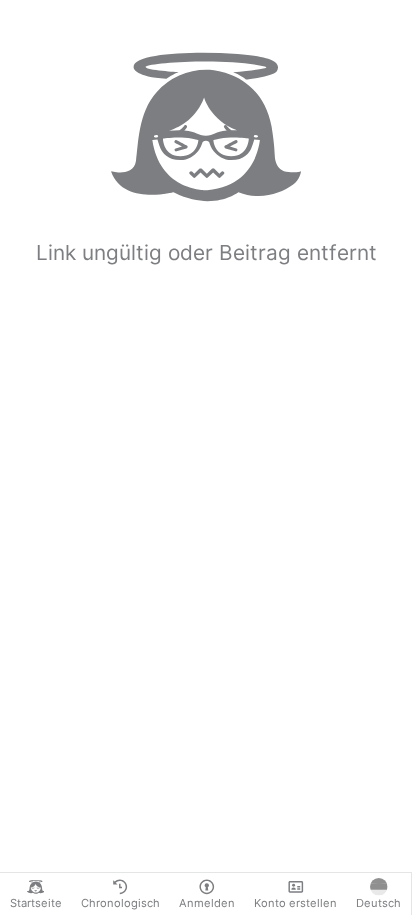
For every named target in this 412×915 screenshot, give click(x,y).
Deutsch (378, 903)
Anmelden (207, 903)
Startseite (36, 903)
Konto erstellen (295, 903)
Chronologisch (120, 903)
